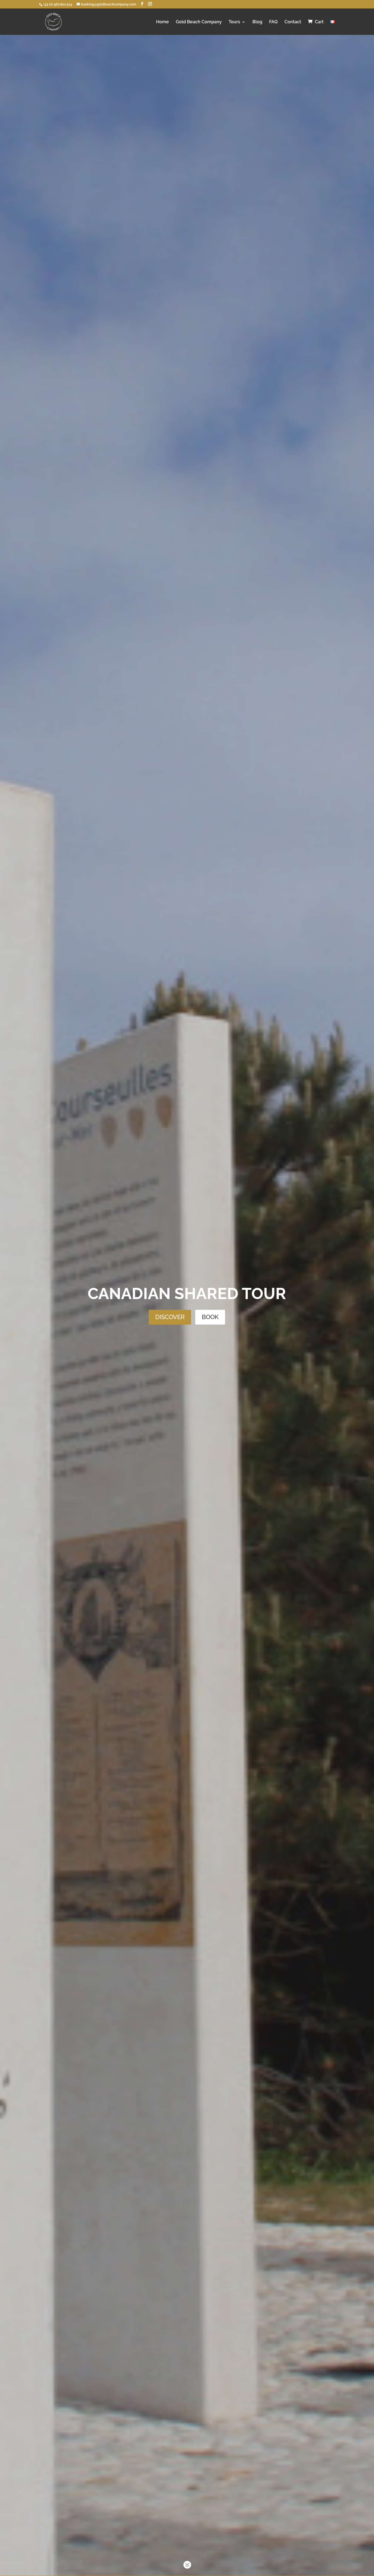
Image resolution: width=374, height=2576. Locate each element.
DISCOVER (170, 1317)
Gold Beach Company (199, 22)
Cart (319, 22)
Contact (293, 22)
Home (162, 22)
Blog (257, 22)
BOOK (210, 1317)
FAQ (273, 22)
